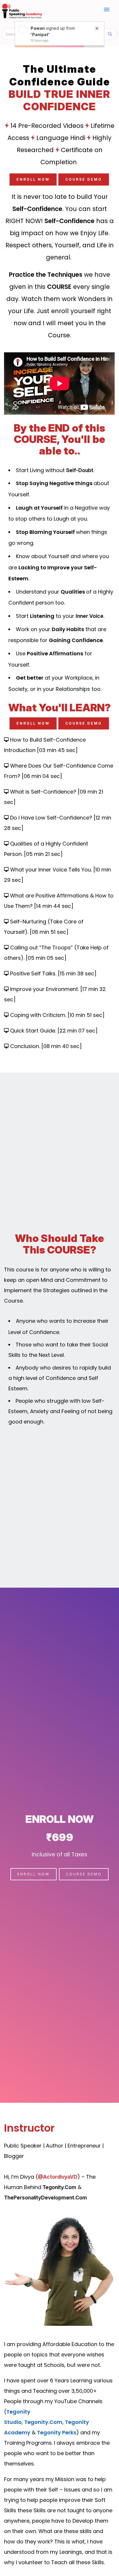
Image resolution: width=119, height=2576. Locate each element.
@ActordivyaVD (58, 2177)
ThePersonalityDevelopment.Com (45, 2198)
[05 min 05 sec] (46, 958)
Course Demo (84, 179)
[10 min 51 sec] (86, 1015)
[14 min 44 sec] (54, 906)
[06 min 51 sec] (49, 932)
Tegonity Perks (57, 2432)
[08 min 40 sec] (62, 1046)
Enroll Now (33, 179)
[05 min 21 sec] (43, 854)
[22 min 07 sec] (78, 1031)
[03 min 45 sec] (57, 750)
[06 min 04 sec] (42, 776)
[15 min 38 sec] (77, 973)
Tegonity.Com (59, 2187)
